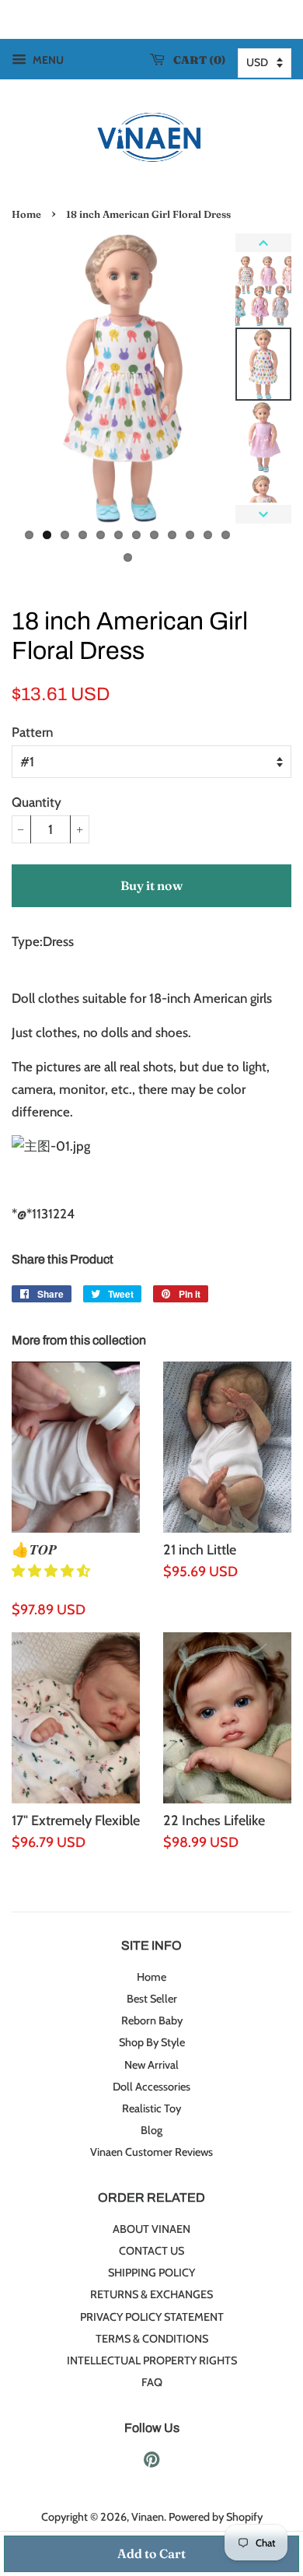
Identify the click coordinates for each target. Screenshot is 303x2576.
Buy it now (151, 885)
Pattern (32, 732)
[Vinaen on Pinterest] (151, 2462)
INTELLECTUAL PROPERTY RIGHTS (152, 2360)
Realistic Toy (151, 2108)
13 (128, 557)
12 (226, 535)
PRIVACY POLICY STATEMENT (152, 2317)
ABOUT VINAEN (151, 2229)
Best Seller (152, 1999)
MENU (47, 60)
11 (208, 535)
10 (190, 535)
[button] (52, 1571)
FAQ (152, 2382)
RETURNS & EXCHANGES (151, 2294)
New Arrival (151, 2065)
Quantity (37, 802)
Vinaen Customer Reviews (151, 2152)
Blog (151, 2130)
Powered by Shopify (216, 2517)
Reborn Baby (152, 2020)
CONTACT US (151, 2251)
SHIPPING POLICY (151, 2273)
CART (196, 60)
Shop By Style (152, 2042)
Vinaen (148, 2517)
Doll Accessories (151, 2087)
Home (26, 214)
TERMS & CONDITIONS (152, 2339)
